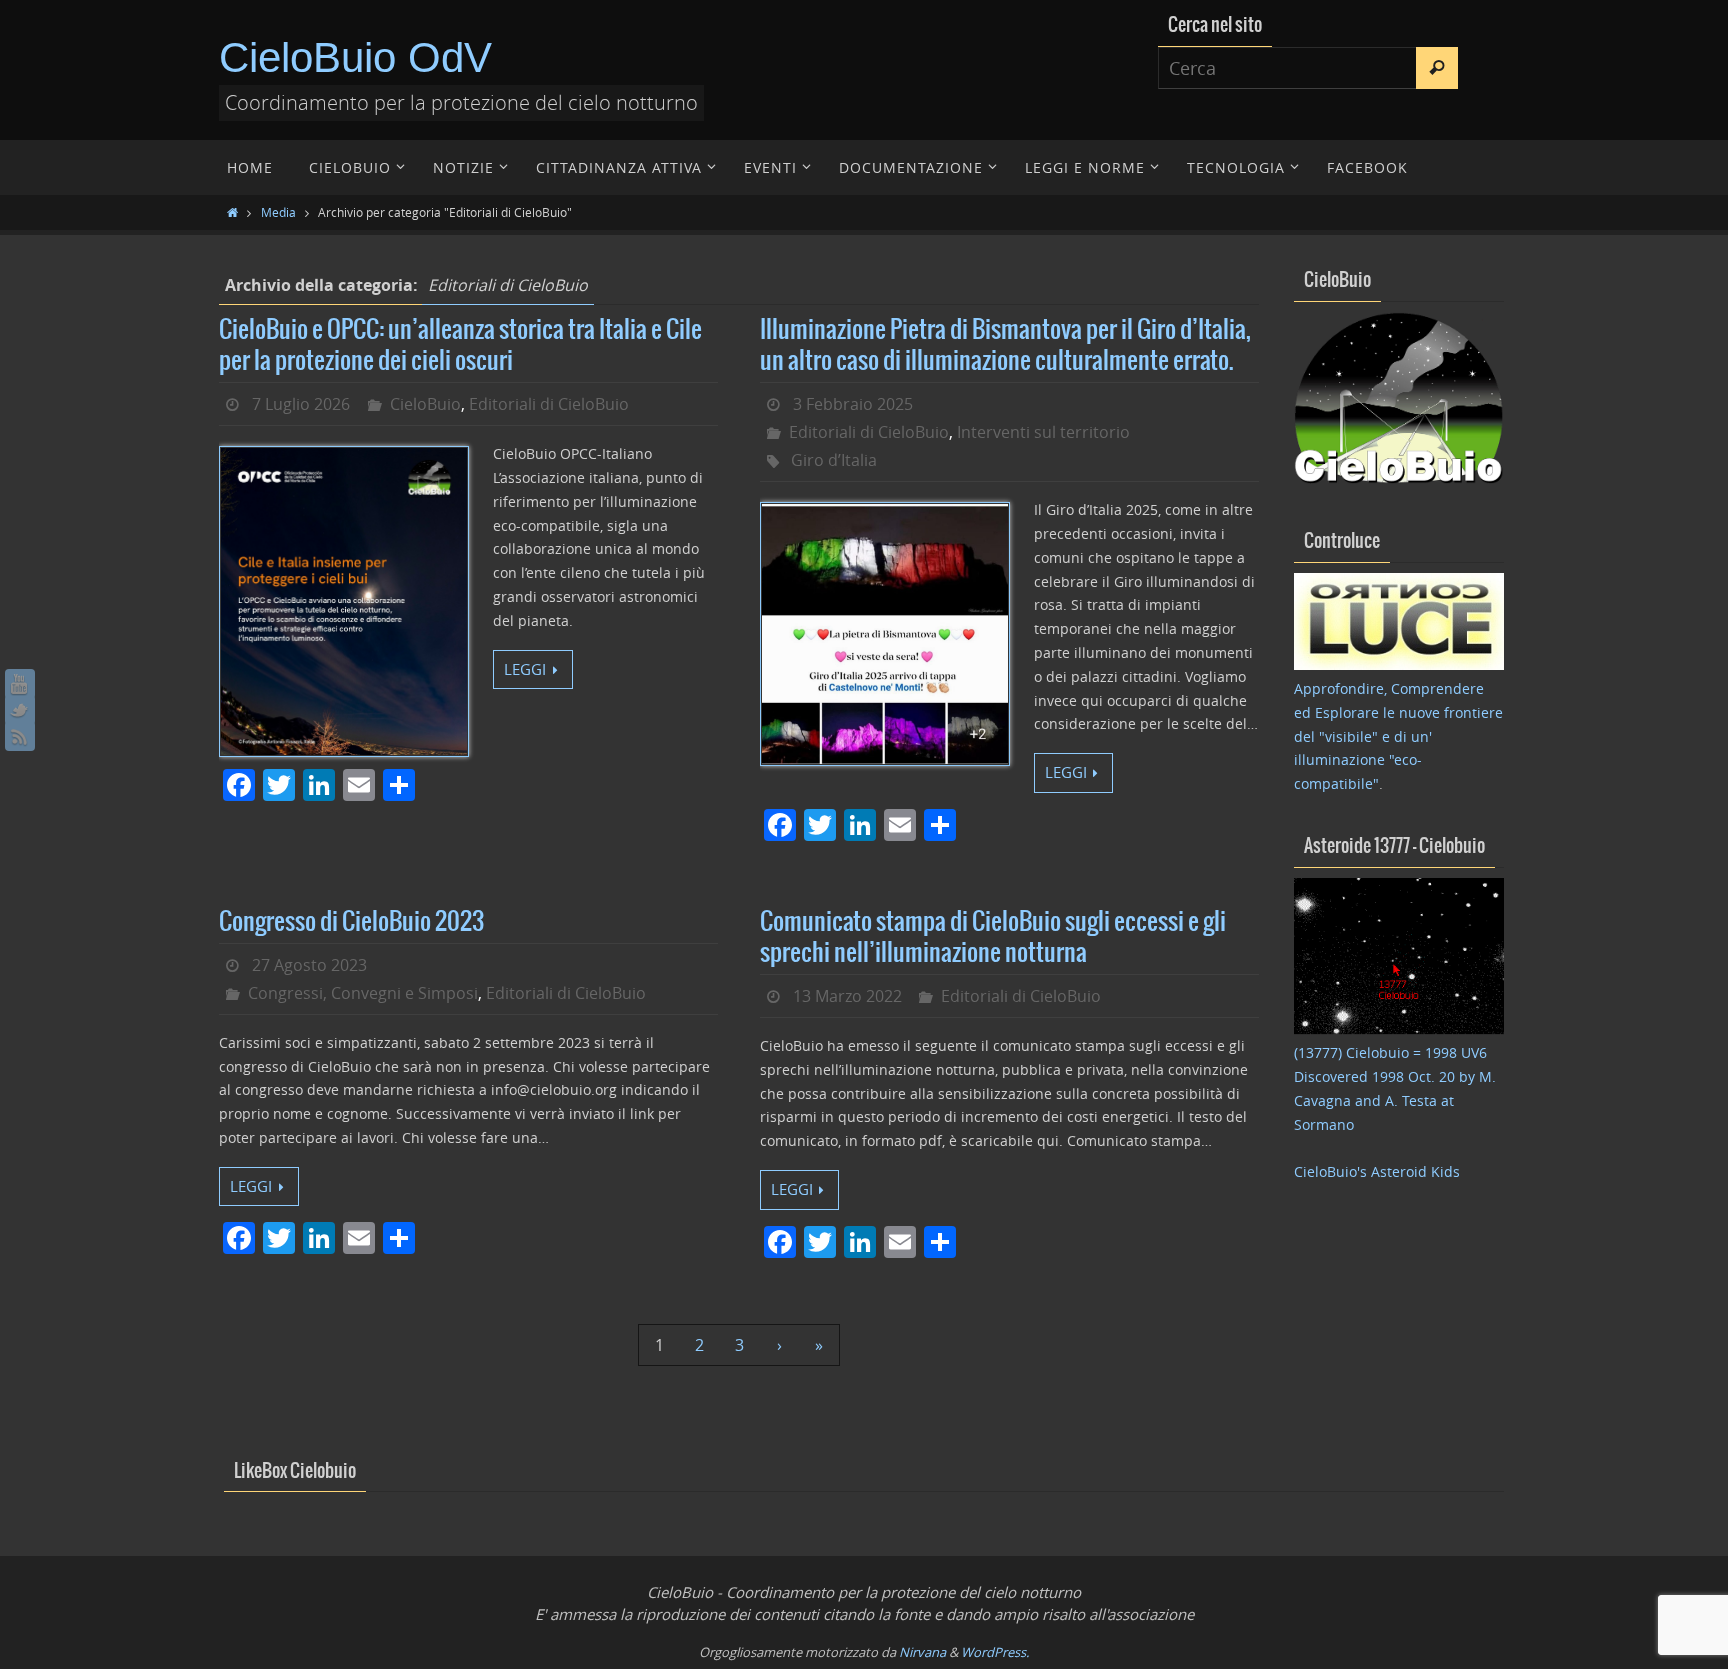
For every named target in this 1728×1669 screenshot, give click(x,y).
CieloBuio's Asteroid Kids (1377, 1171)
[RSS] (20, 736)
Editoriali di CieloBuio (549, 404)
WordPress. (995, 1652)
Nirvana (922, 1652)
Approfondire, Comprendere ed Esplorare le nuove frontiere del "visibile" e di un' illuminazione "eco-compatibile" (1398, 736)
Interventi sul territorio (1043, 432)
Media (278, 212)
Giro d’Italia (834, 460)
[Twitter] (20, 710)
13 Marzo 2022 (847, 996)
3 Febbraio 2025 (853, 404)
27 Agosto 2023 (309, 965)
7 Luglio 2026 (301, 404)
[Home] (232, 212)
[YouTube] (20, 684)
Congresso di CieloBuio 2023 (351, 922)
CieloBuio (425, 404)
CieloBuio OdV (355, 57)
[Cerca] (1437, 68)
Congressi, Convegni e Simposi (363, 993)
